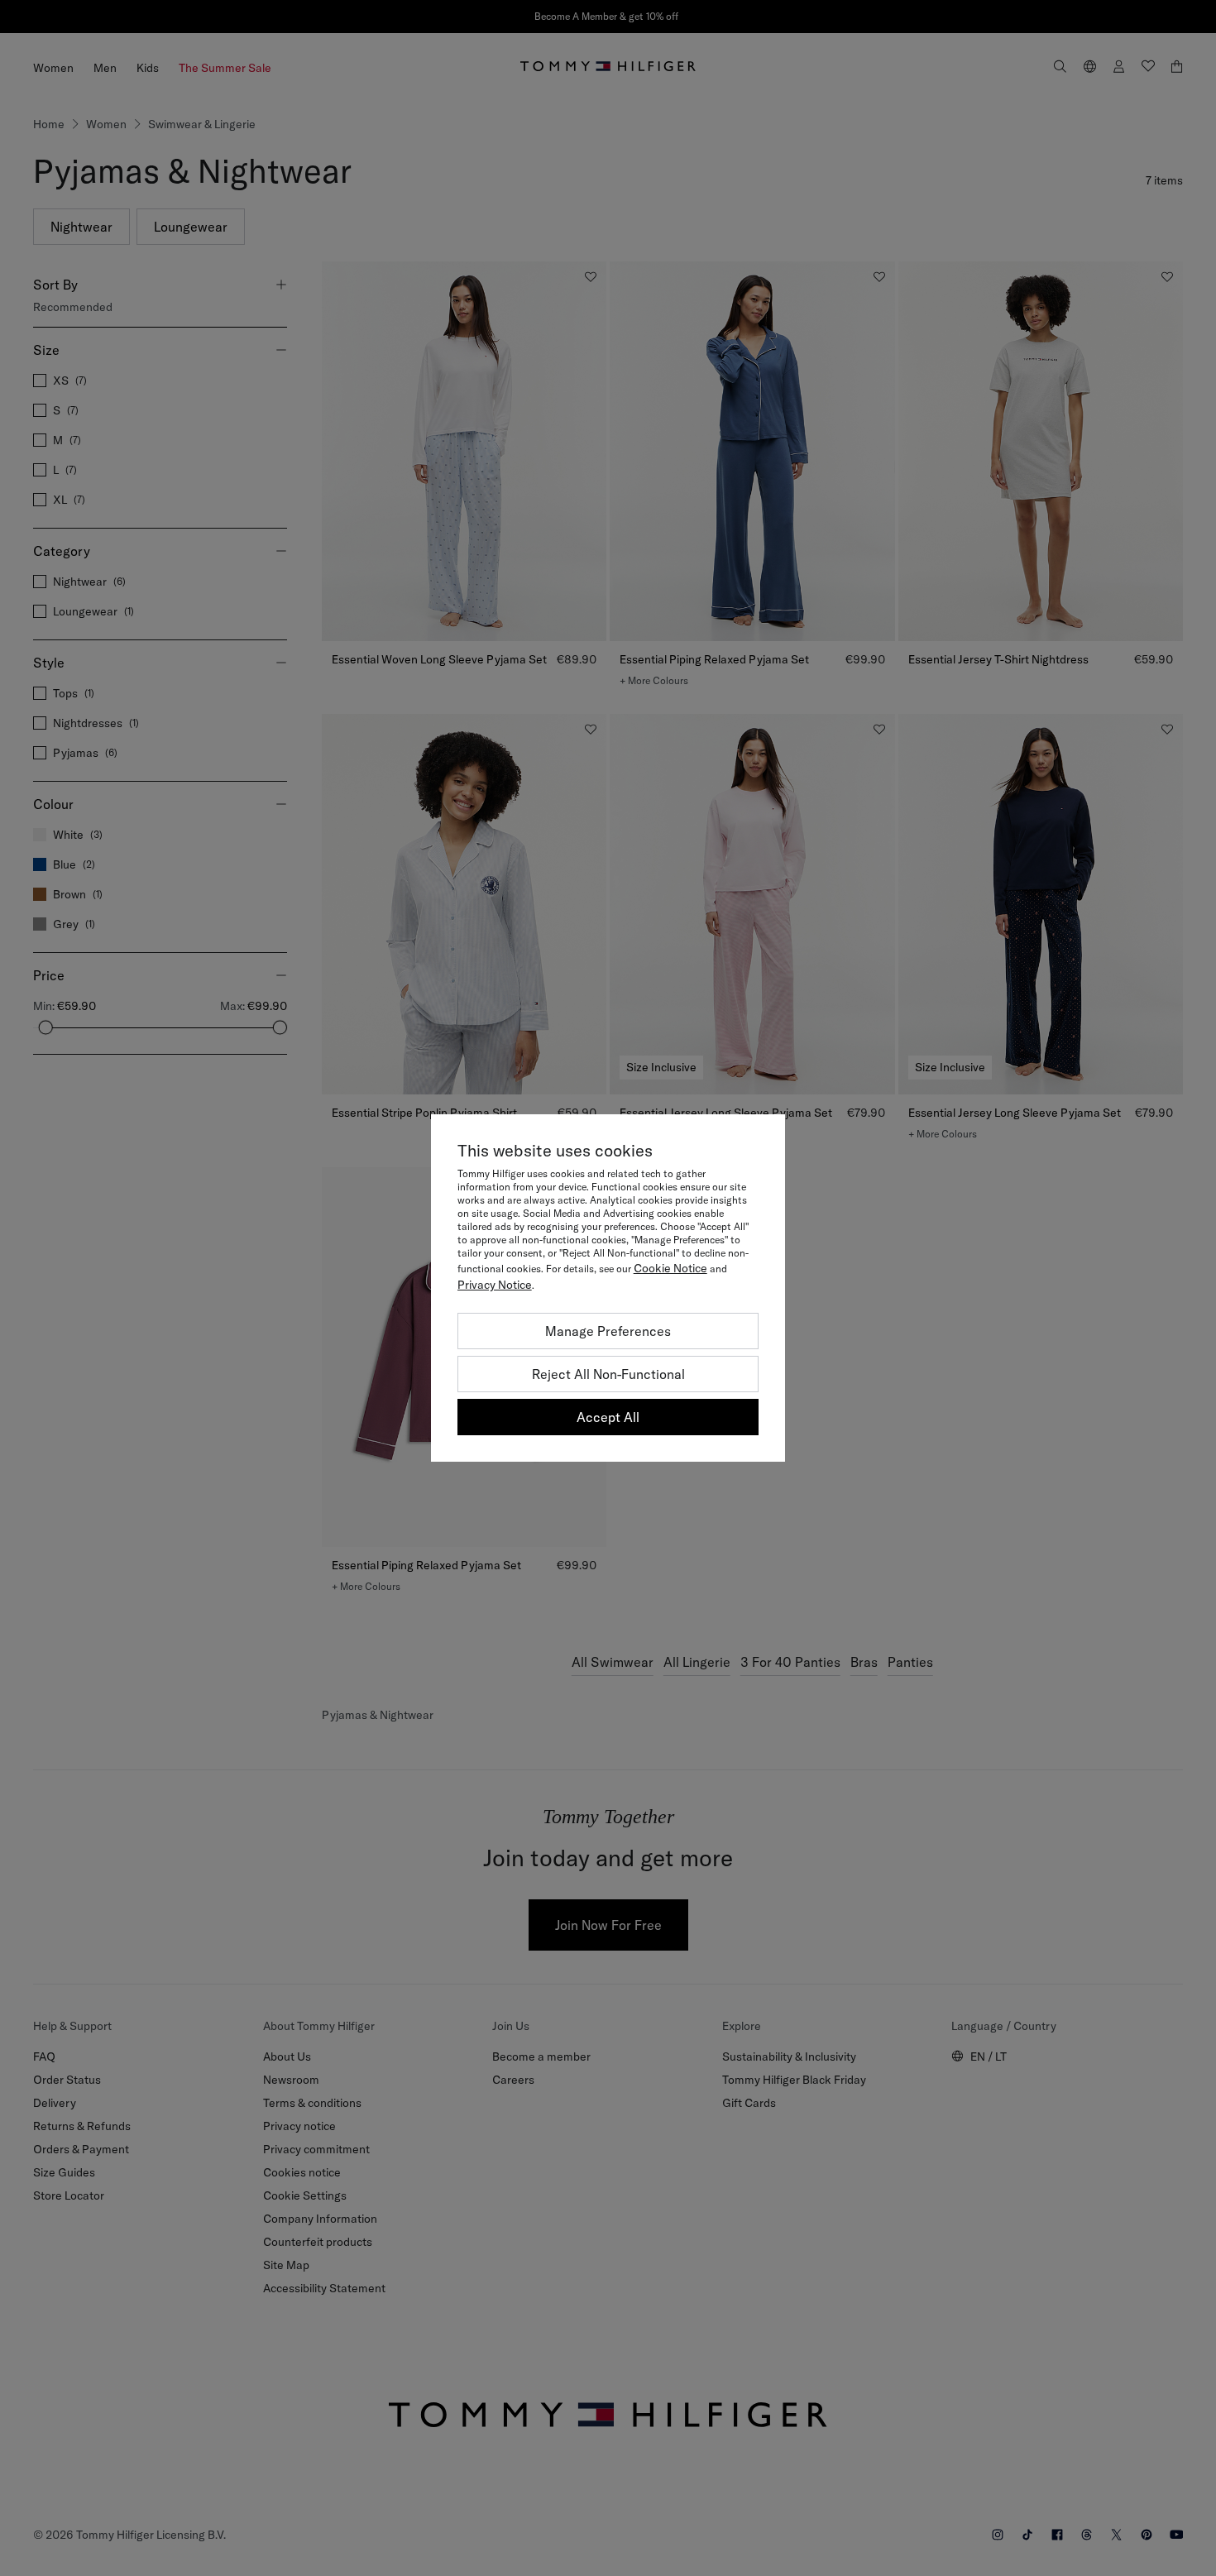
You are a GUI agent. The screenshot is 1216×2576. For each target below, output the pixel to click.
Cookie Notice (670, 1268)
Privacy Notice (495, 1285)
